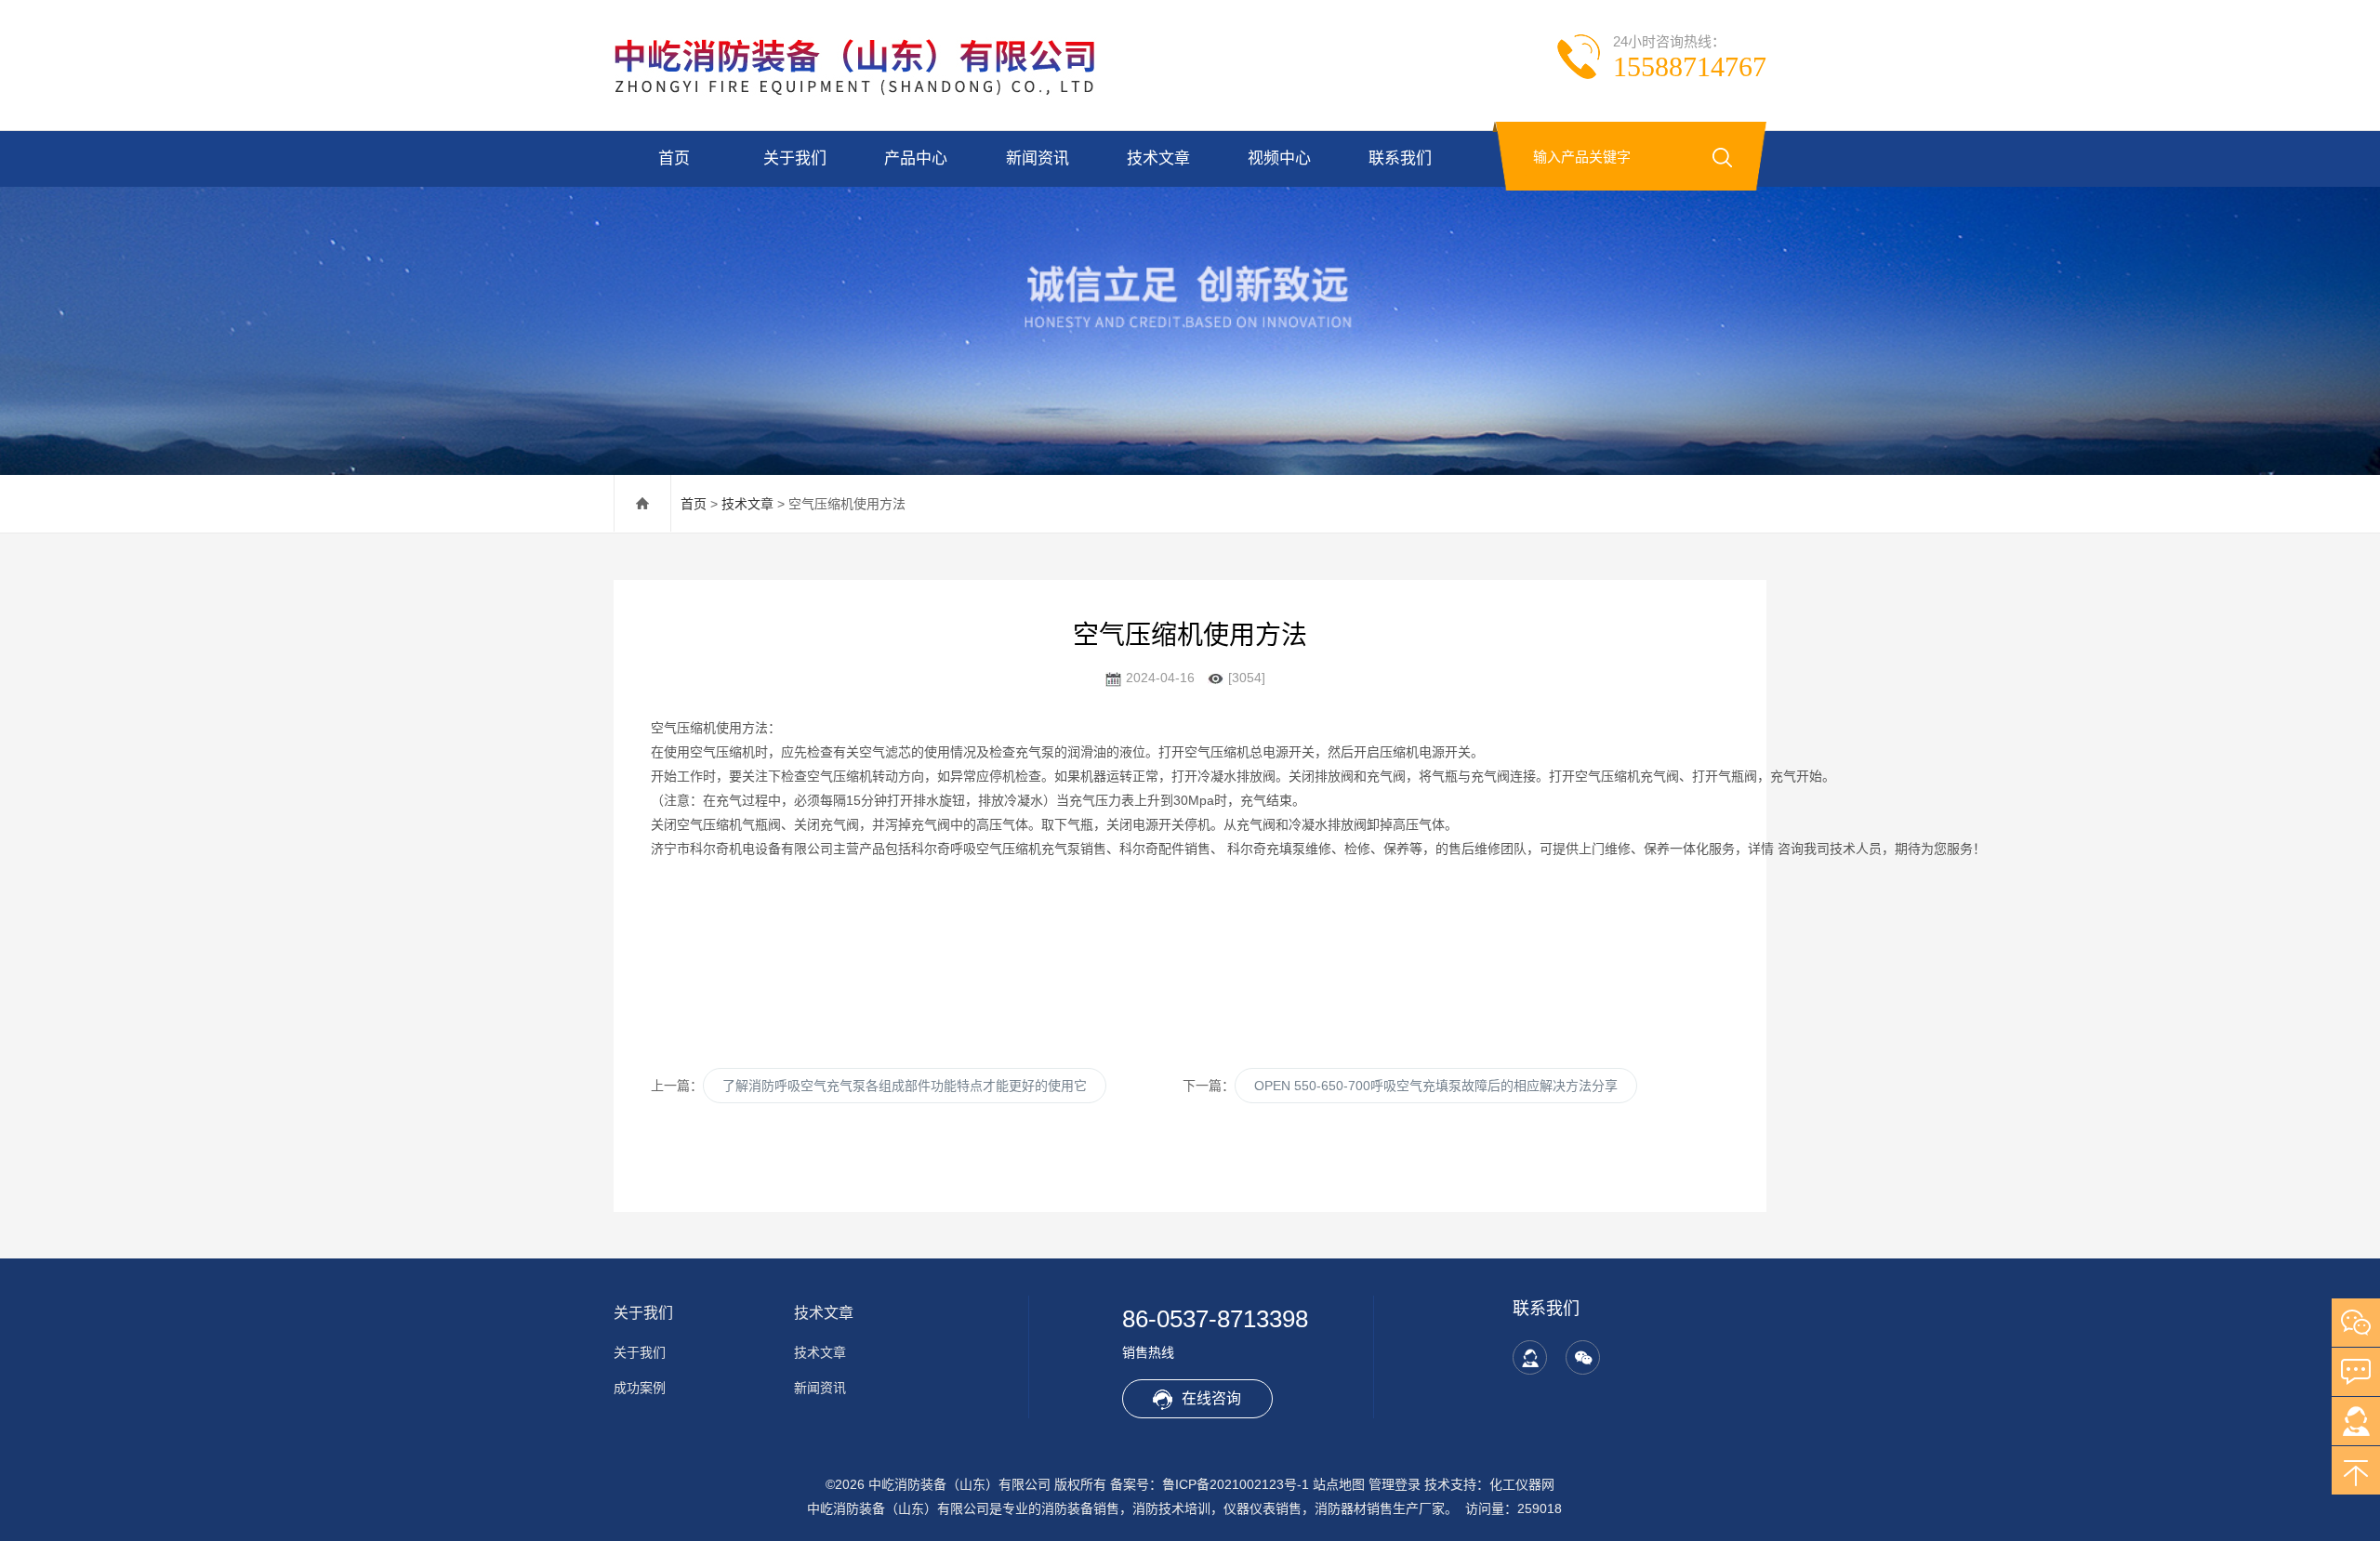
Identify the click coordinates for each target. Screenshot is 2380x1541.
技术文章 (1158, 158)
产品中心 (916, 158)
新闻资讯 (1038, 158)
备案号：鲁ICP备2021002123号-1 (1210, 1484)
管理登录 (1395, 1484)
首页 (674, 158)
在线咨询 (1211, 1398)
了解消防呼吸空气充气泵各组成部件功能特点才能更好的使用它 (905, 1086)
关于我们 (795, 158)
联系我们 (1400, 158)
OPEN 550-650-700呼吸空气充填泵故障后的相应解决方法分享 (1436, 1086)
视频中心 (1279, 158)
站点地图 (1339, 1484)
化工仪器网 (1522, 1484)
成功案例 (640, 1388)
